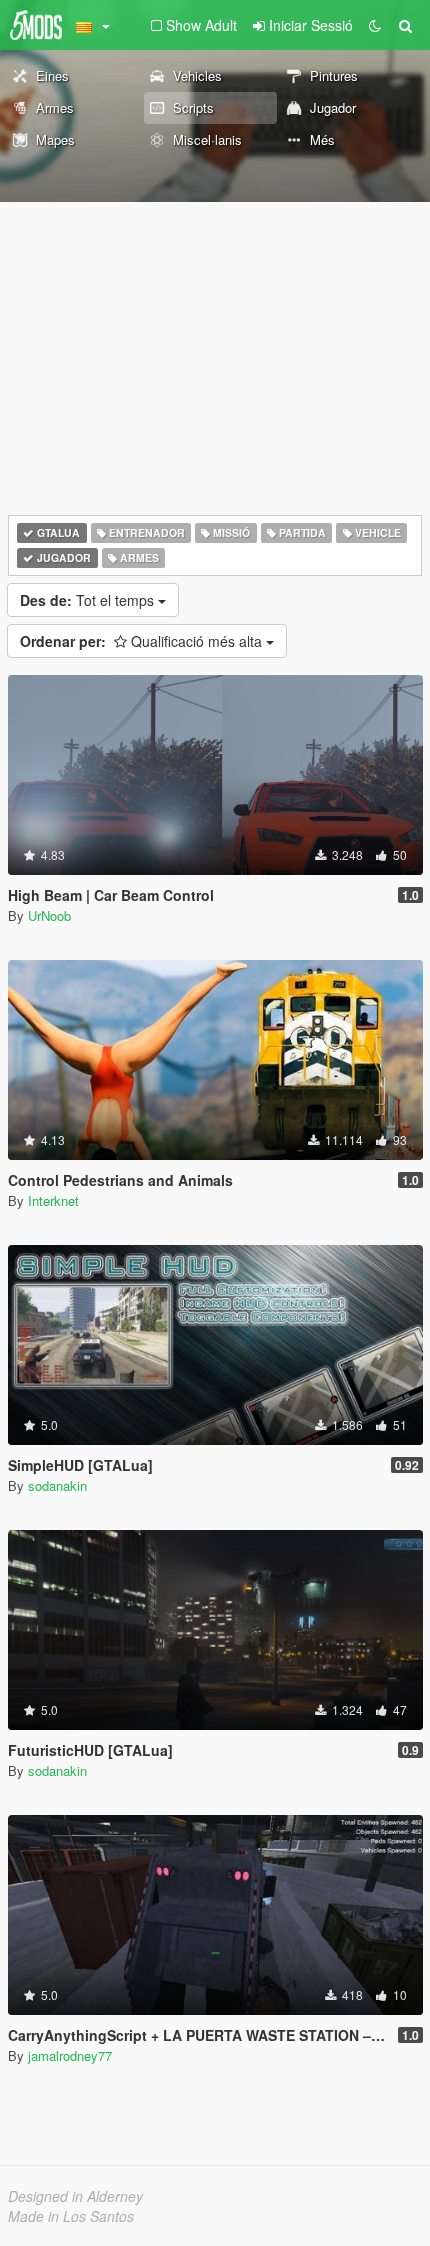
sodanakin (57, 1485)
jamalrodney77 (70, 2055)
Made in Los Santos (71, 2216)
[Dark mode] (375, 25)
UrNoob (49, 915)
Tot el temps (89, 600)
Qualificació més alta (143, 641)
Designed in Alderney (75, 2196)
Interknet (53, 1200)
